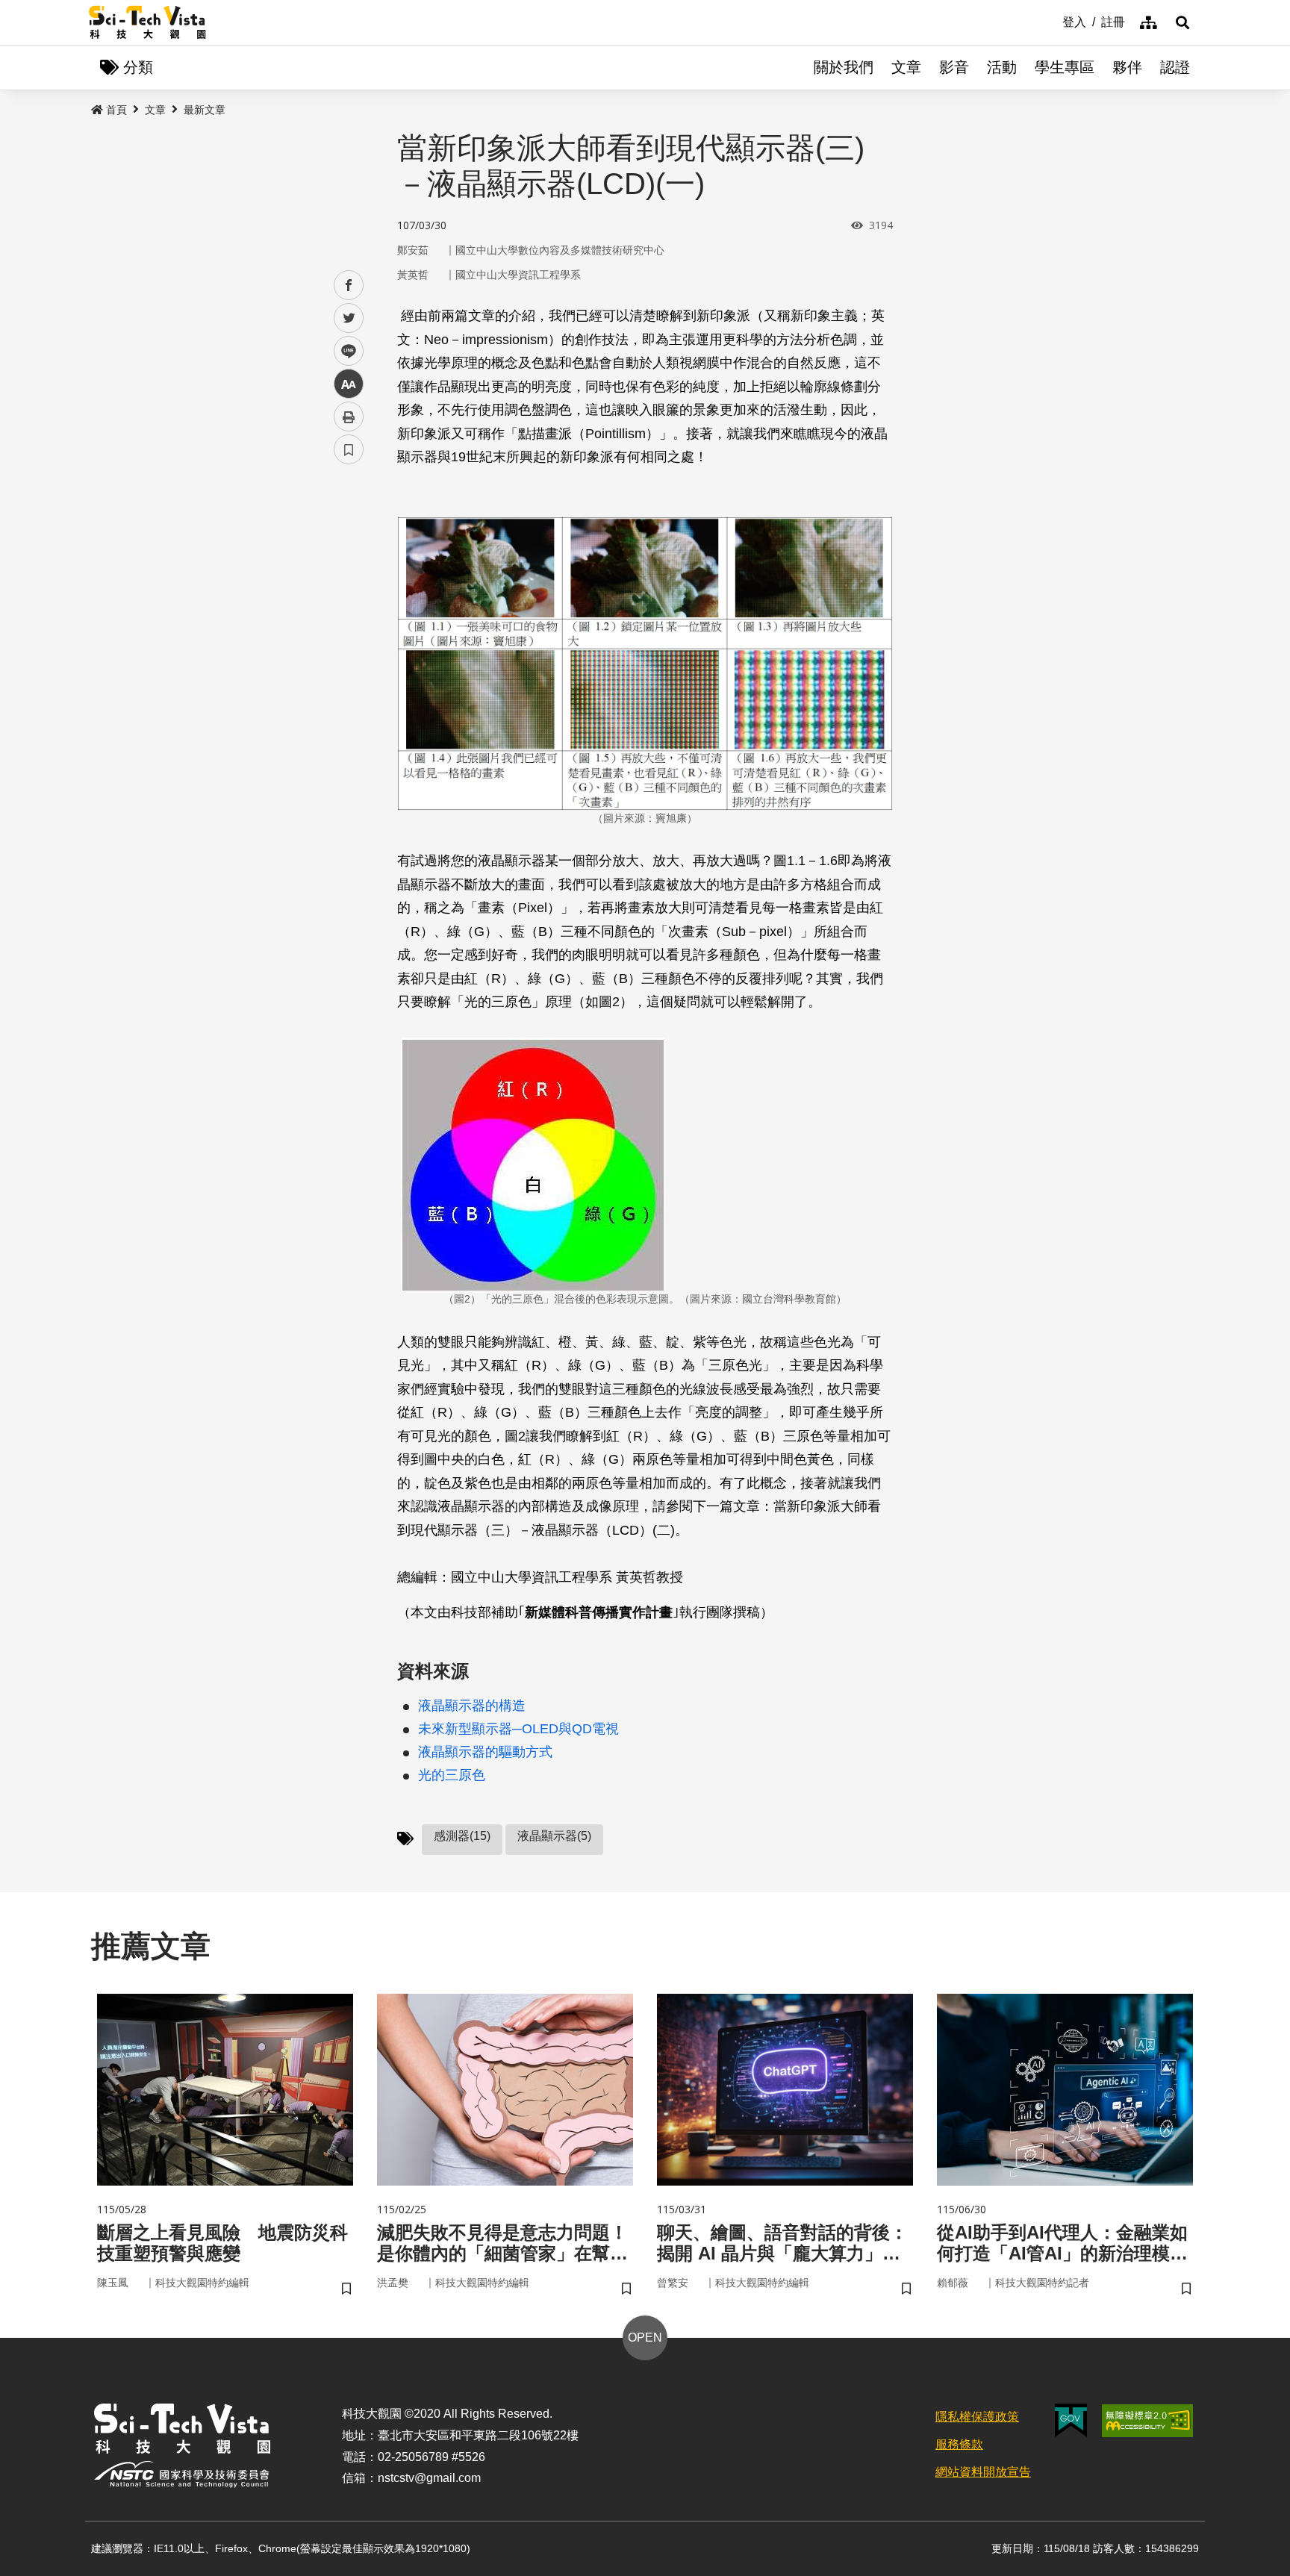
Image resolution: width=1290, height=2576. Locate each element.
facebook (349, 286)
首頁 (116, 110)
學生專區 (1065, 67)
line (344, 351)
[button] (1182, 22)
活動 (1002, 67)
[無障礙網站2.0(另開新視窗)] (1147, 2421)
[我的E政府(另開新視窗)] (1071, 2420)
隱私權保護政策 (977, 2417)
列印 (349, 417)
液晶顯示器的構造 (472, 1706)
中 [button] (349, 384)
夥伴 (1127, 67)
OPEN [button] (645, 2338)
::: (1052, 21)
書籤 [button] (349, 449)
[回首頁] (147, 22)
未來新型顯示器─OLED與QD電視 (518, 1729)
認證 (1175, 67)
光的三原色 (452, 1775)
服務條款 (959, 2444)
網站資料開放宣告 (983, 2472)
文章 (906, 67)
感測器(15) (462, 1836)
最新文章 (205, 110)
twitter (349, 318)
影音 (954, 67)
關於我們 (844, 67)
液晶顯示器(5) (554, 1836)
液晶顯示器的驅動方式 (485, 1752)
